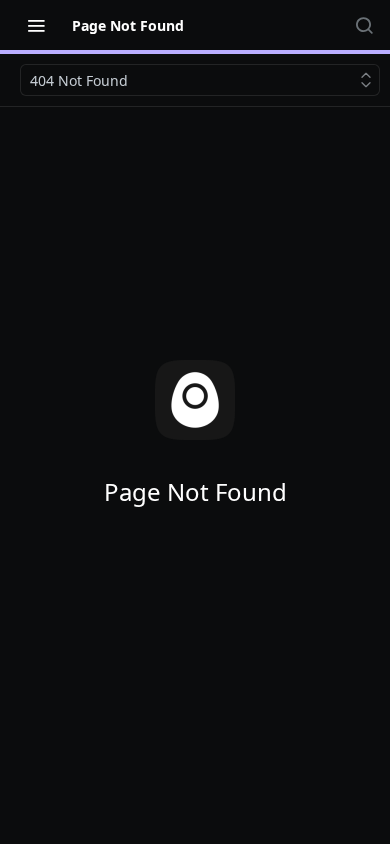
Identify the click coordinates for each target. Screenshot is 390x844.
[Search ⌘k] (364, 25)
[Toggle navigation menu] (36, 25)
